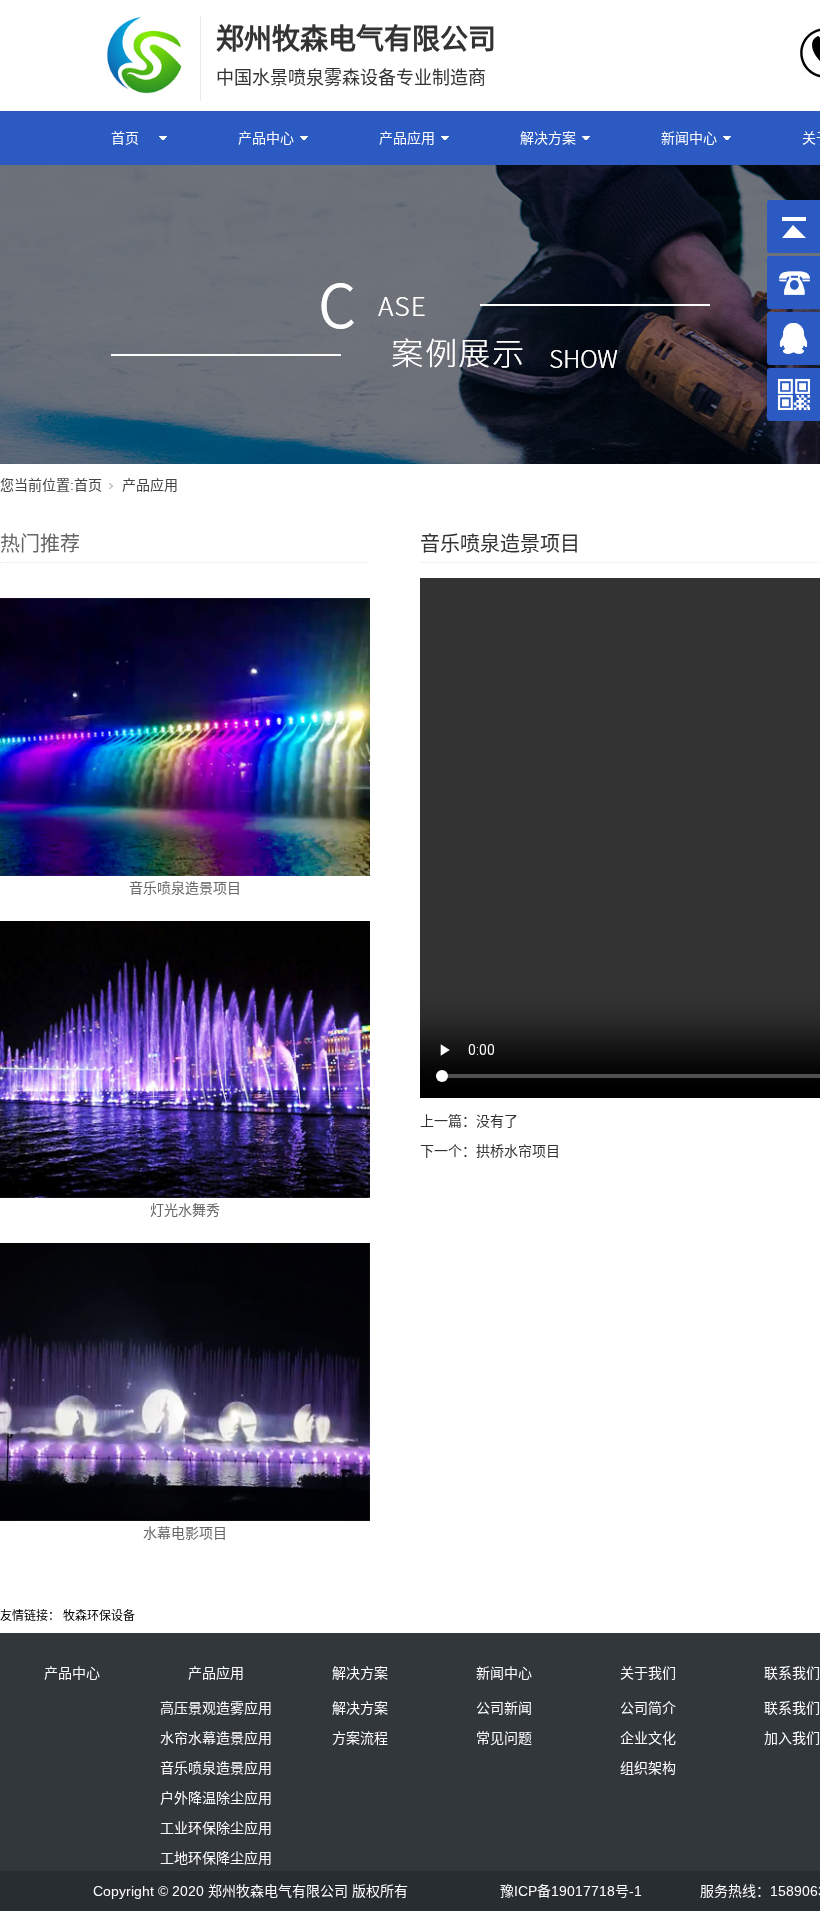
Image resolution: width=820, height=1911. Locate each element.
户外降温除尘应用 (216, 1798)
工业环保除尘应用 (216, 1828)
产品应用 (407, 138)
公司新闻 (504, 1708)
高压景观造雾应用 (216, 1708)
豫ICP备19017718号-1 (571, 1891)
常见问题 (504, 1738)
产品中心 (266, 138)
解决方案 (548, 138)
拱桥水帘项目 (518, 1151)
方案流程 (360, 1738)
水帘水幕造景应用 (216, 1738)
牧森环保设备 (99, 1616)
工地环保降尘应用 (216, 1858)
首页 (125, 138)
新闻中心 (689, 138)
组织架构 (648, 1768)
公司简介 (648, 1708)
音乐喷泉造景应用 (216, 1768)
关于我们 (648, 1673)
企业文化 (648, 1738)
